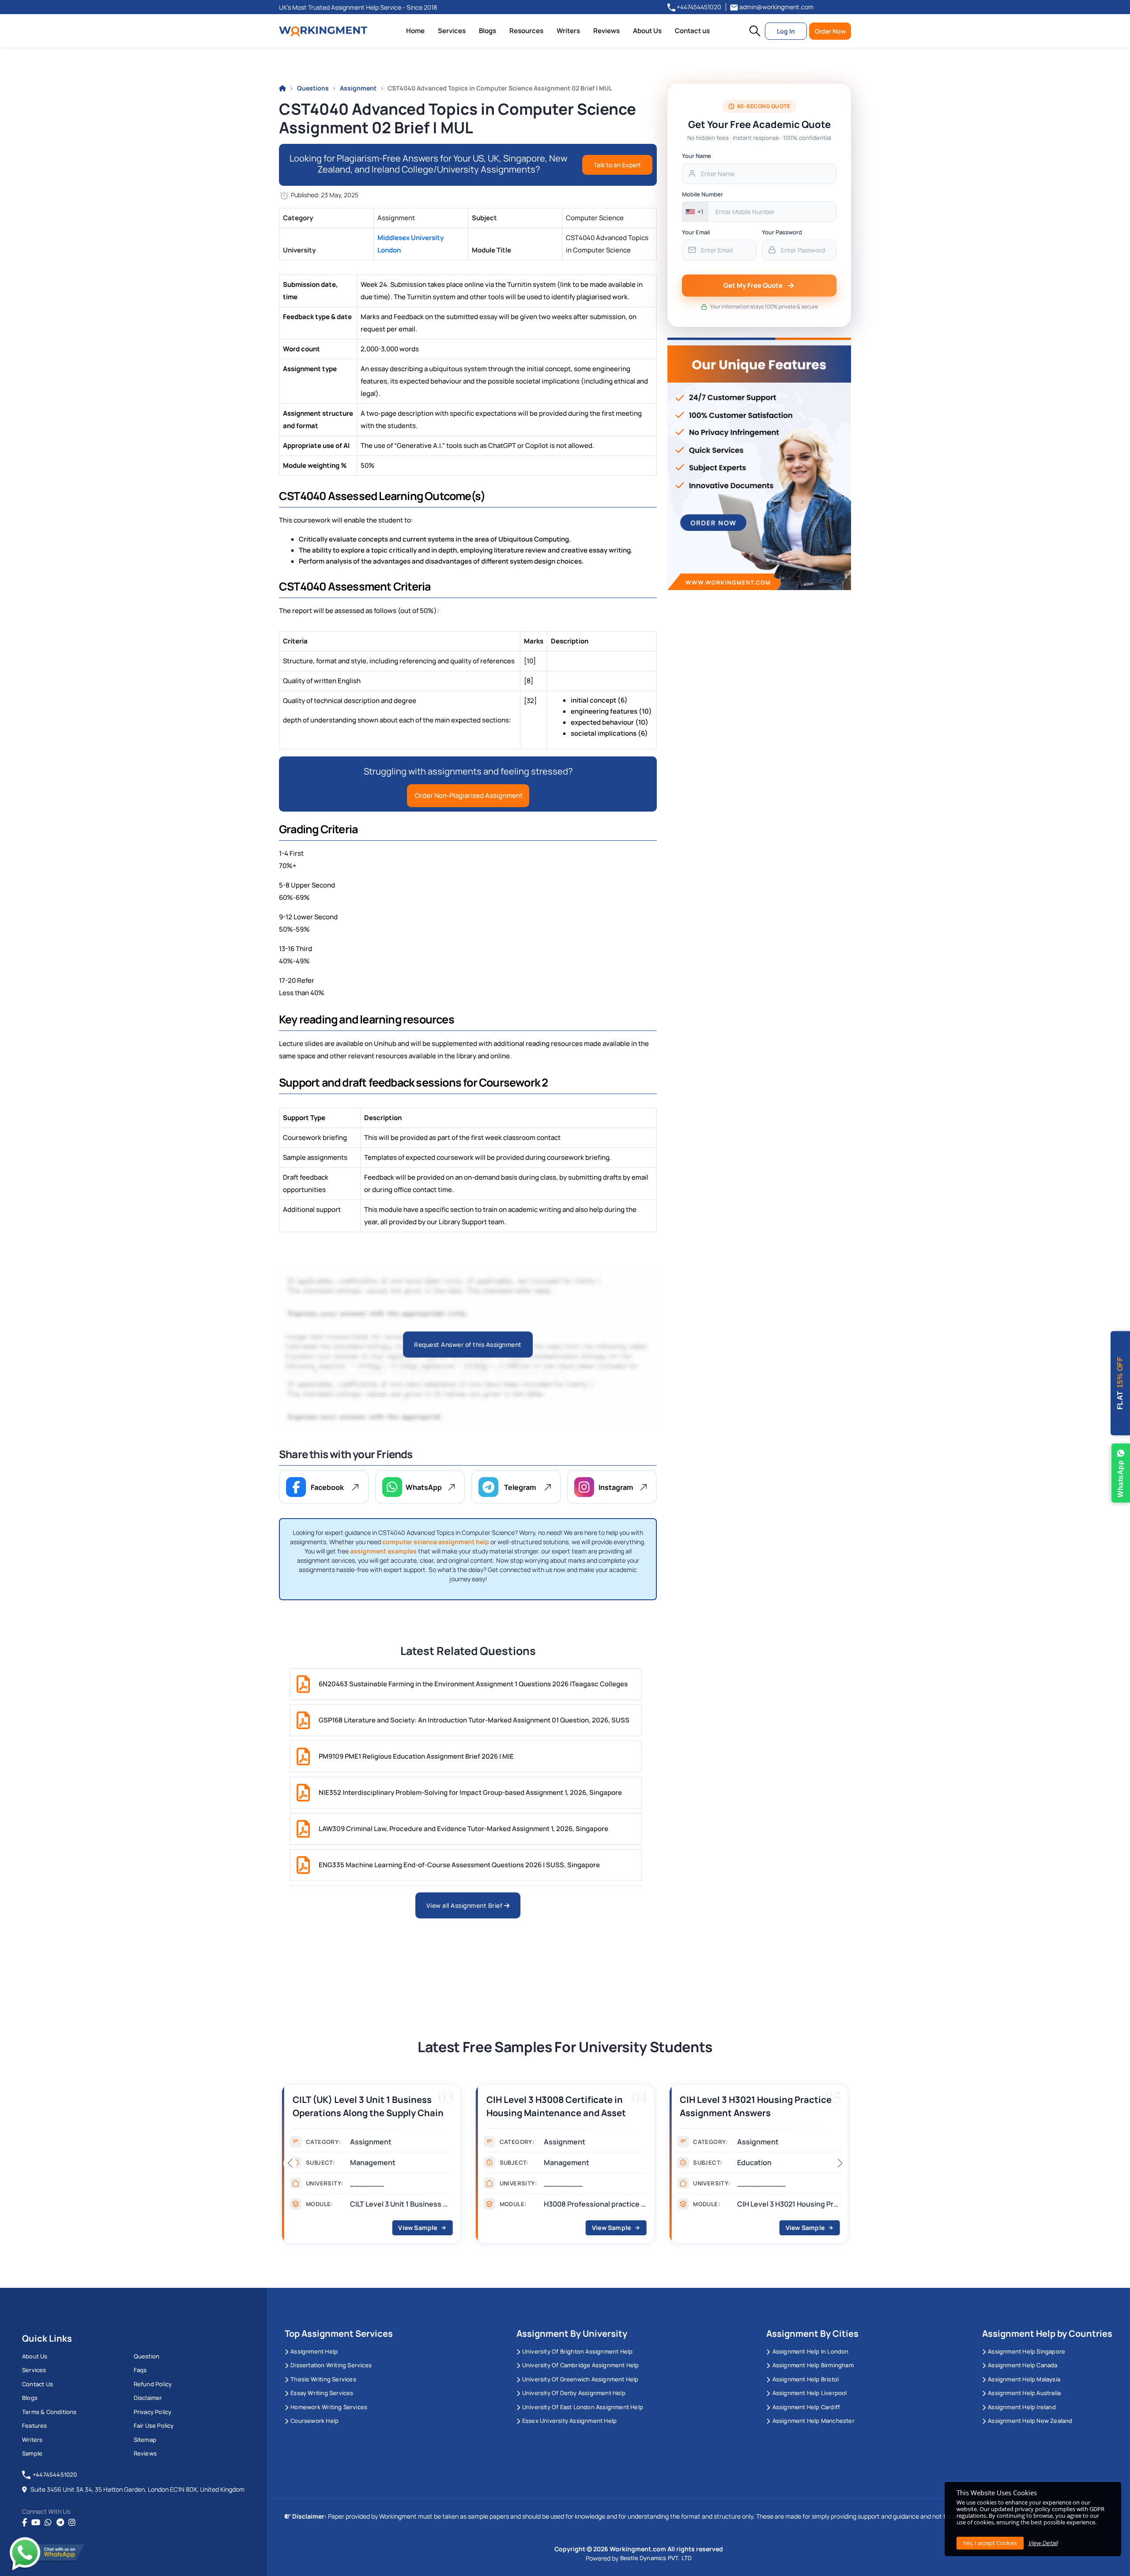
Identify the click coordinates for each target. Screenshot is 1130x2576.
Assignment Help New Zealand (1030, 2421)
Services (452, 31)
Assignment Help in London (810, 2351)
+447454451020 (698, 7)
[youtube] (36, 2523)
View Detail (1043, 2543)
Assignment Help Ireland (1022, 2407)
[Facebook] (24, 2523)
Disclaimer (148, 2398)
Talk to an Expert (617, 165)
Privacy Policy (153, 2412)
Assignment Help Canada (1023, 2365)
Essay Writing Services (322, 2393)
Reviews (606, 31)
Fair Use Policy (154, 2426)
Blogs (488, 31)
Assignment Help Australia (1024, 2393)
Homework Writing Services (329, 2407)
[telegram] (60, 2523)
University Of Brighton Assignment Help (578, 2351)
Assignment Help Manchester (813, 2421)
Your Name (697, 156)
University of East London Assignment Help (583, 2407)
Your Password (782, 232)
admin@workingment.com (776, 7)
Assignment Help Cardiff (806, 2407)
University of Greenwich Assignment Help (580, 2379)
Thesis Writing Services (323, 2379)
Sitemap (145, 2440)
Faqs (140, 2370)
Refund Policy (153, 2384)
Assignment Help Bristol (806, 2379)
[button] (755, 31)
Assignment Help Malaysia (1024, 2379)
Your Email (696, 232)
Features (35, 2426)
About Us (647, 31)
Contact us (692, 31)
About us (35, 2356)
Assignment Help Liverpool (810, 2393)
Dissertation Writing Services (331, 2365)
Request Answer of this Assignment (468, 1344)
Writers (568, 31)
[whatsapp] (48, 2523)
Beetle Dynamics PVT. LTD (656, 2558)
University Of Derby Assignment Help (574, 2393)
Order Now (830, 31)
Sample (32, 2453)
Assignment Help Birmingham (813, 2365)
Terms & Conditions (49, 2412)
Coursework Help (315, 2421)
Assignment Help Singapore (1026, 2351)
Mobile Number (702, 194)
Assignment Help (314, 2351)
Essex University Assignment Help (569, 2421)
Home (415, 31)
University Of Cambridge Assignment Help (581, 2365)
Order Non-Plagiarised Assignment (468, 795)
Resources (526, 31)
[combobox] (695, 212)
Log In (786, 31)
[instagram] (72, 2523)
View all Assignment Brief (465, 1905)
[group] (371, 2166)
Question (147, 2356)
